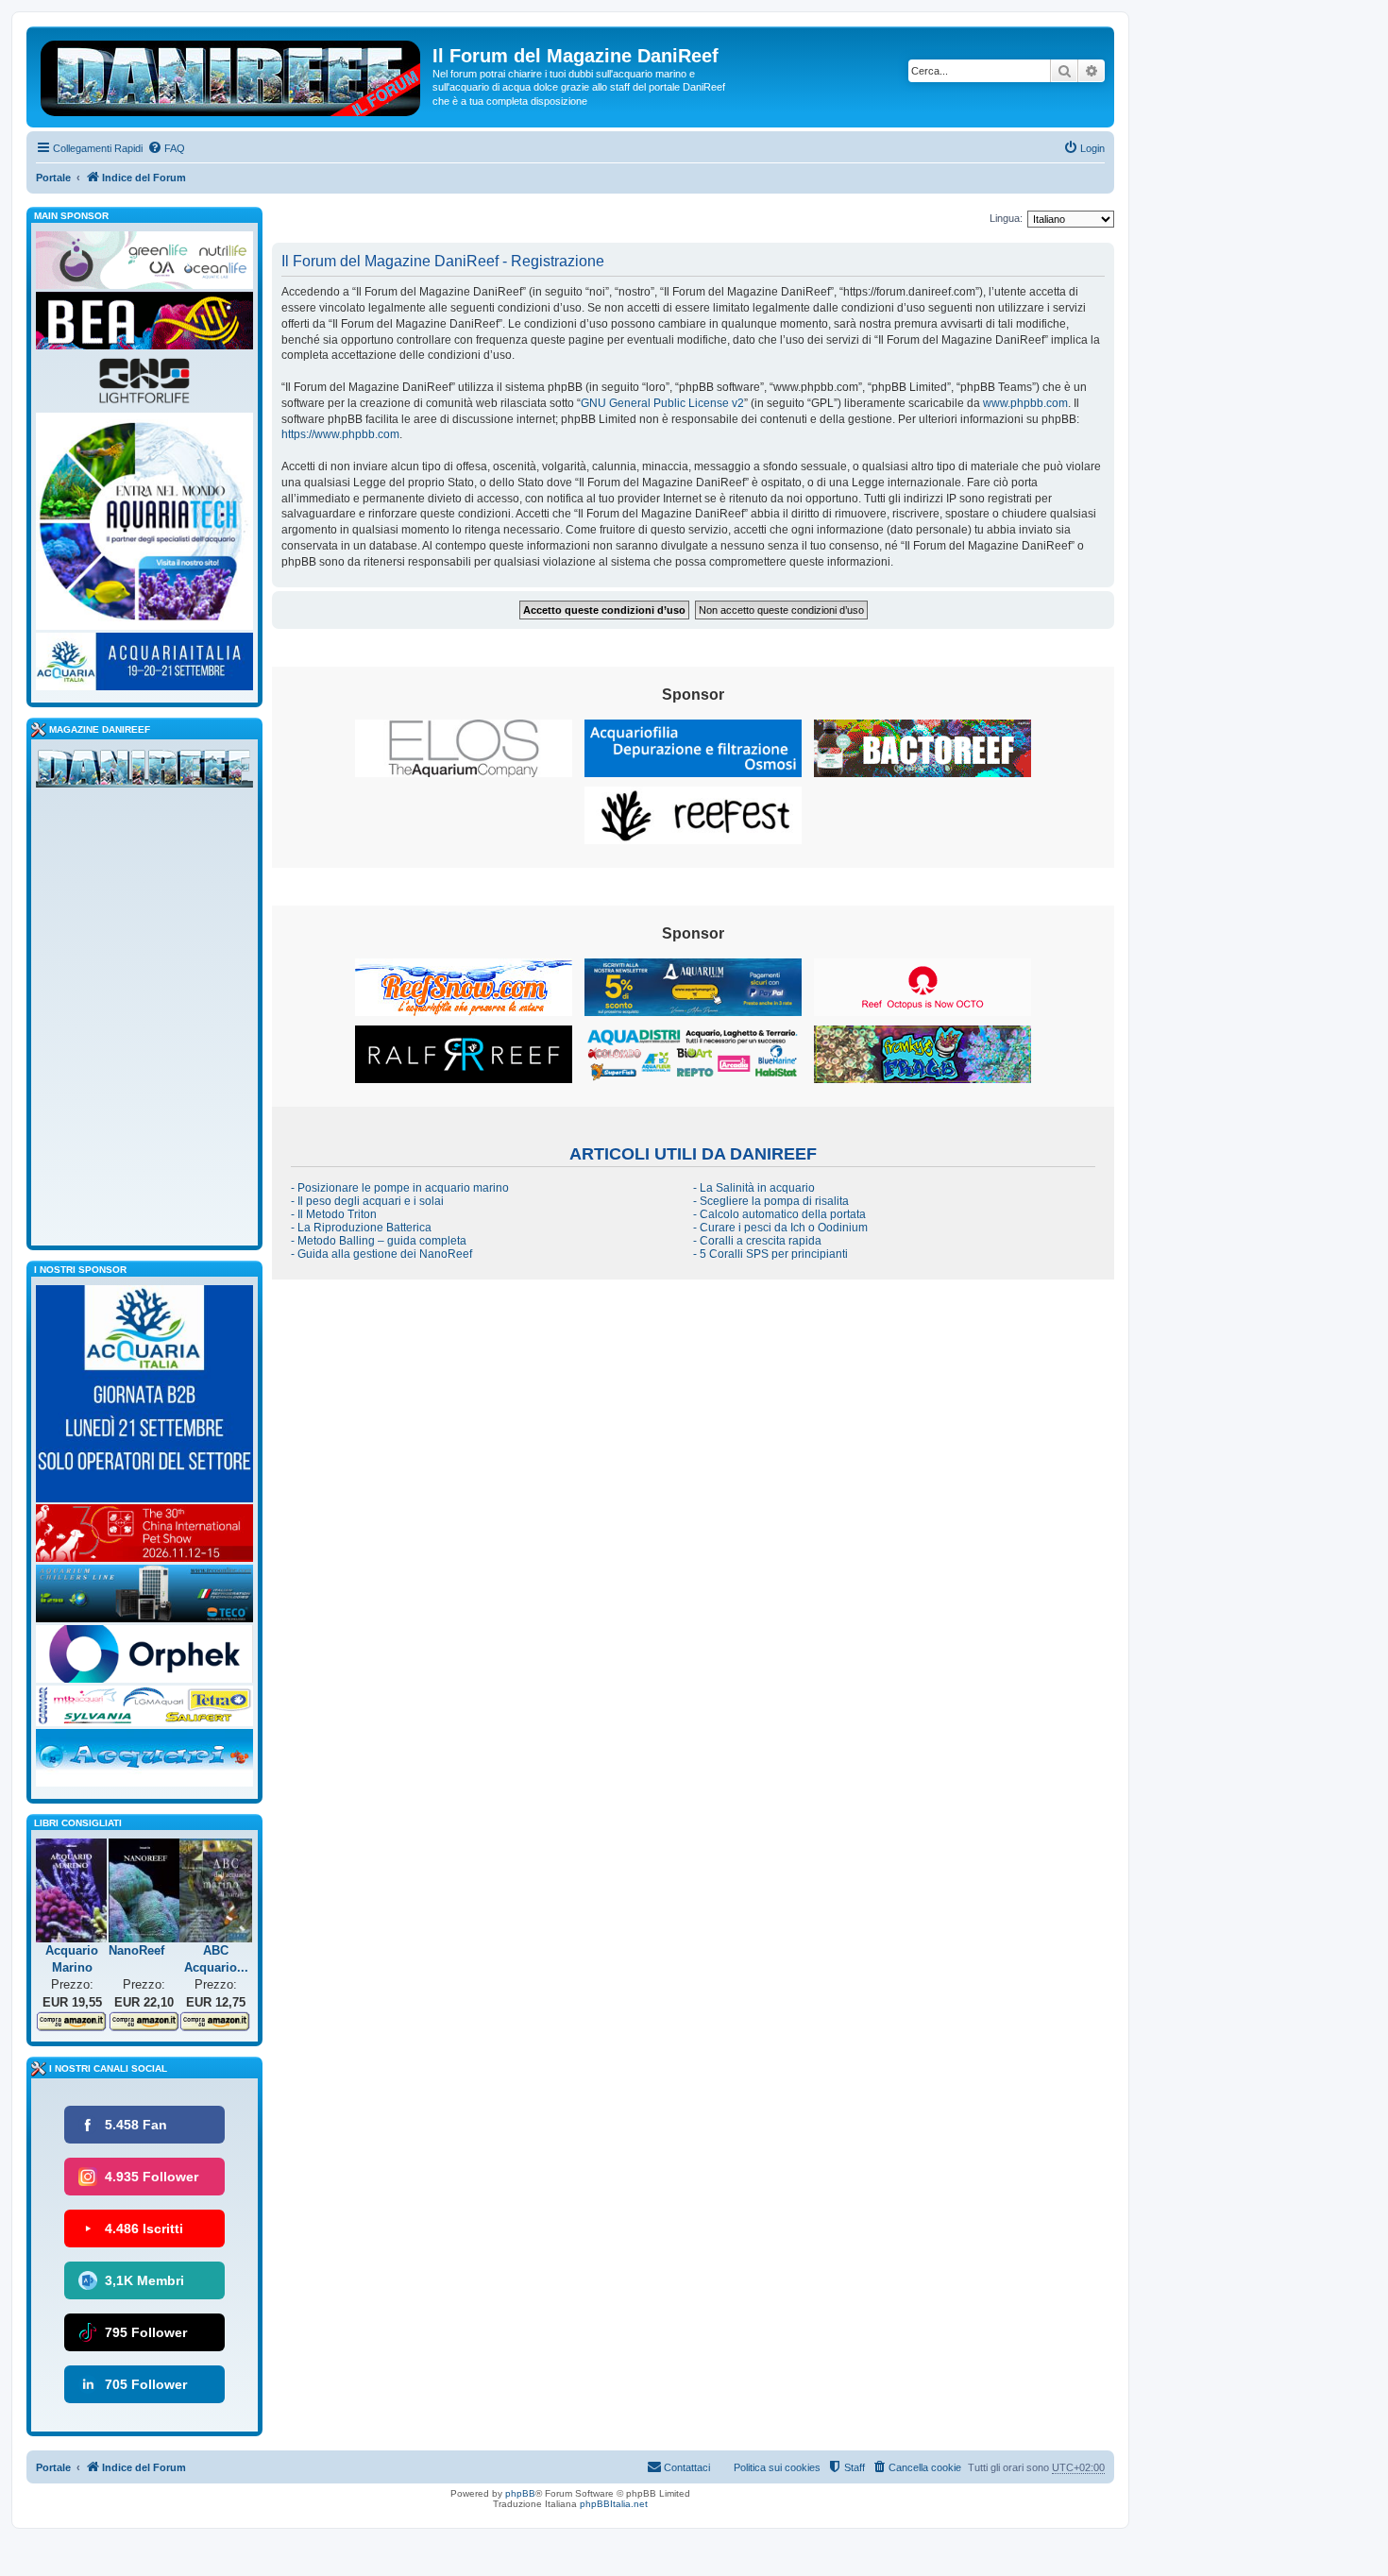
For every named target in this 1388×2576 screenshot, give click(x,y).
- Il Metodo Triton (334, 1214)
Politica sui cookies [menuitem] (777, 2467)
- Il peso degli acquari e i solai (367, 1201)
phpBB (520, 2493)
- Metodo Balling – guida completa (379, 1241)
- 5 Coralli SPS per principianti (770, 1254)
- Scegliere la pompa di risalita (771, 1201)
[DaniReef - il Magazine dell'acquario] (144, 772)
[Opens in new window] (464, 748)
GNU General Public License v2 (662, 403)
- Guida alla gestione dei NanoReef (381, 1254)
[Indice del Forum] (232, 75)
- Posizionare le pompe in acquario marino (400, 1188)
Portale (53, 178)
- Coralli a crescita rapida (757, 1241)
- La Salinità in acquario (754, 1188)
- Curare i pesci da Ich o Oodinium (780, 1228)
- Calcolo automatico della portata (779, 1214)
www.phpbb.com (1025, 403)
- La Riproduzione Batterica (361, 1228)
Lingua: (1006, 218)
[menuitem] (166, 148)
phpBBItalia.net (614, 2504)
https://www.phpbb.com (340, 434)
